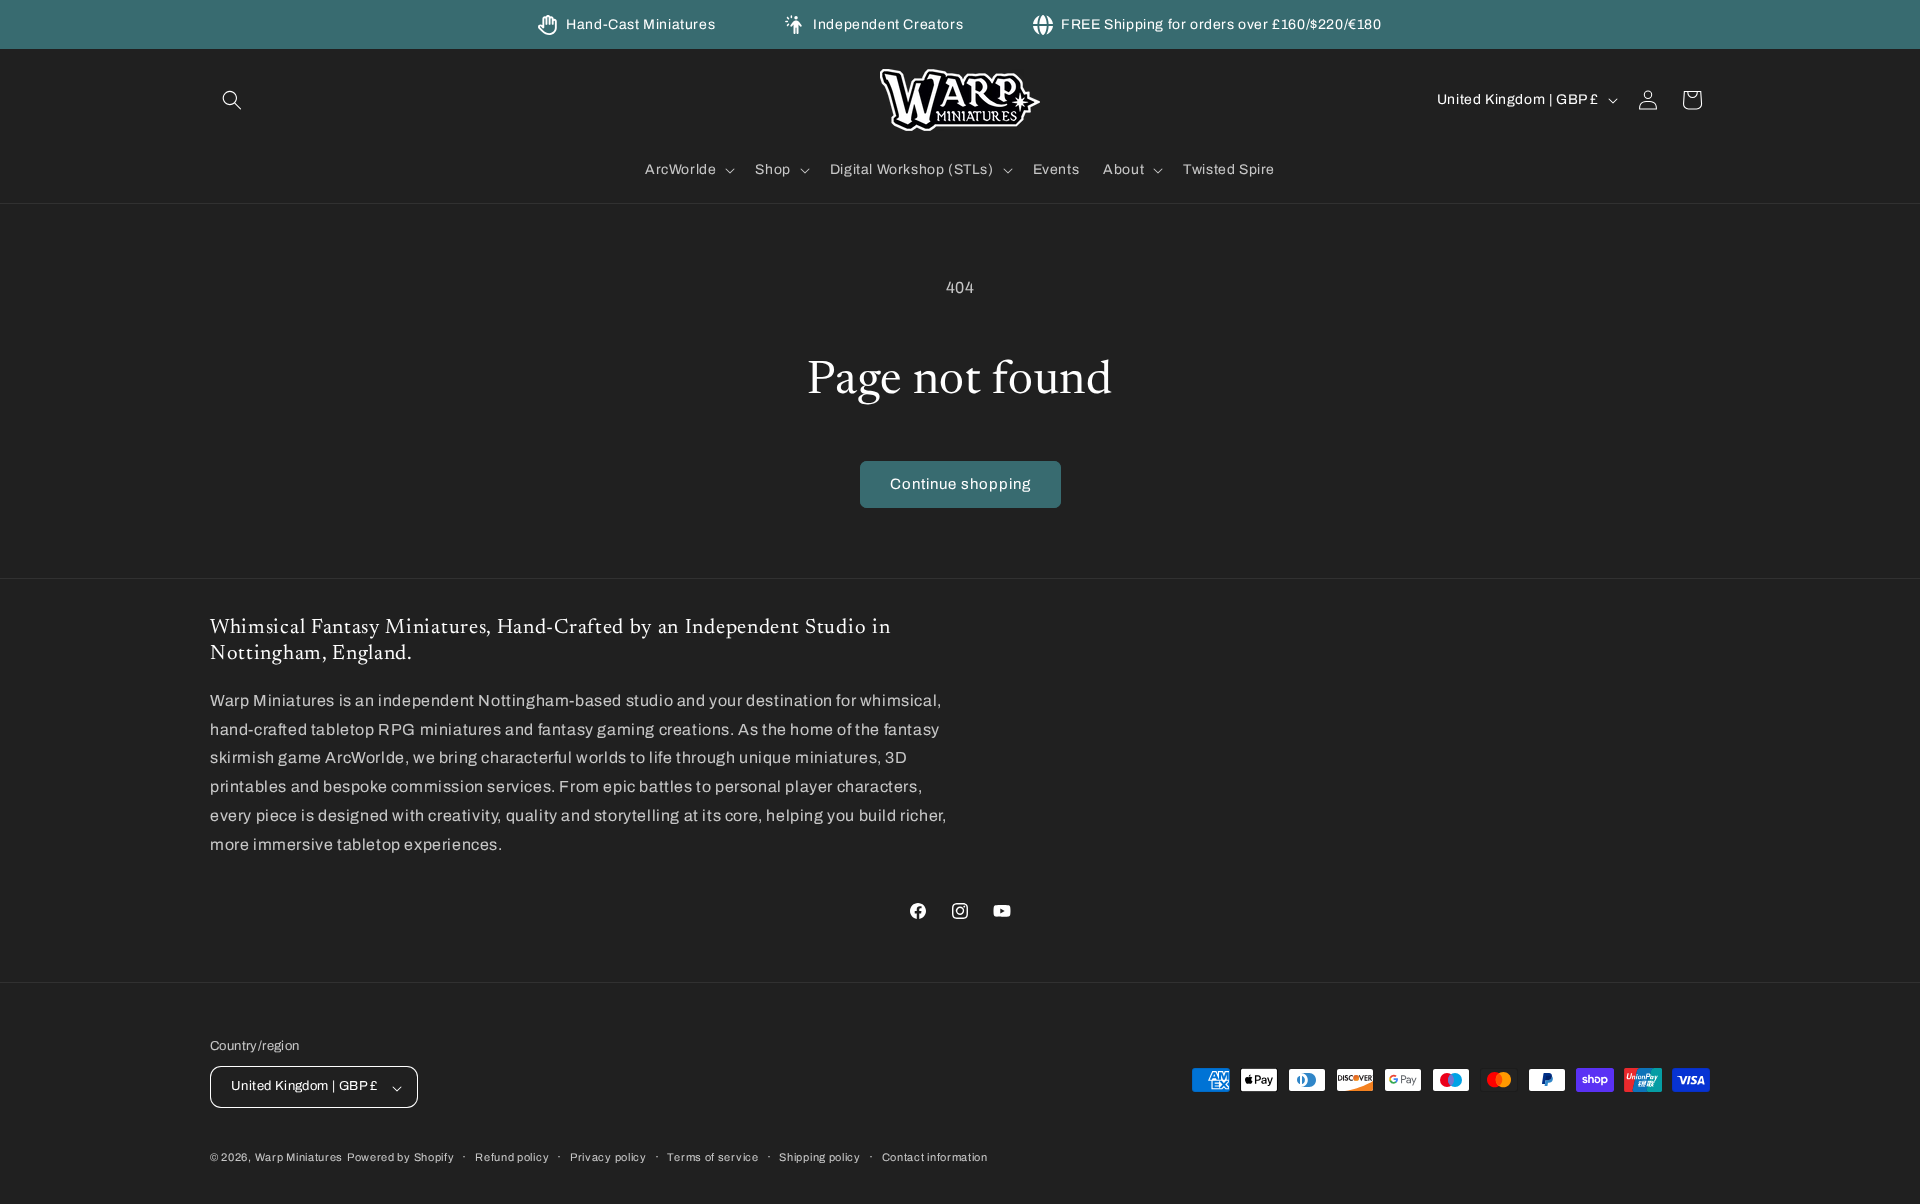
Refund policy (512, 1157)
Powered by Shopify (401, 1158)
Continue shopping (960, 484)
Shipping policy (820, 1157)
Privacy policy (608, 1157)
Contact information (935, 1157)
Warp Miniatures (299, 1158)
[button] (232, 100)
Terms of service (712, 1157)
